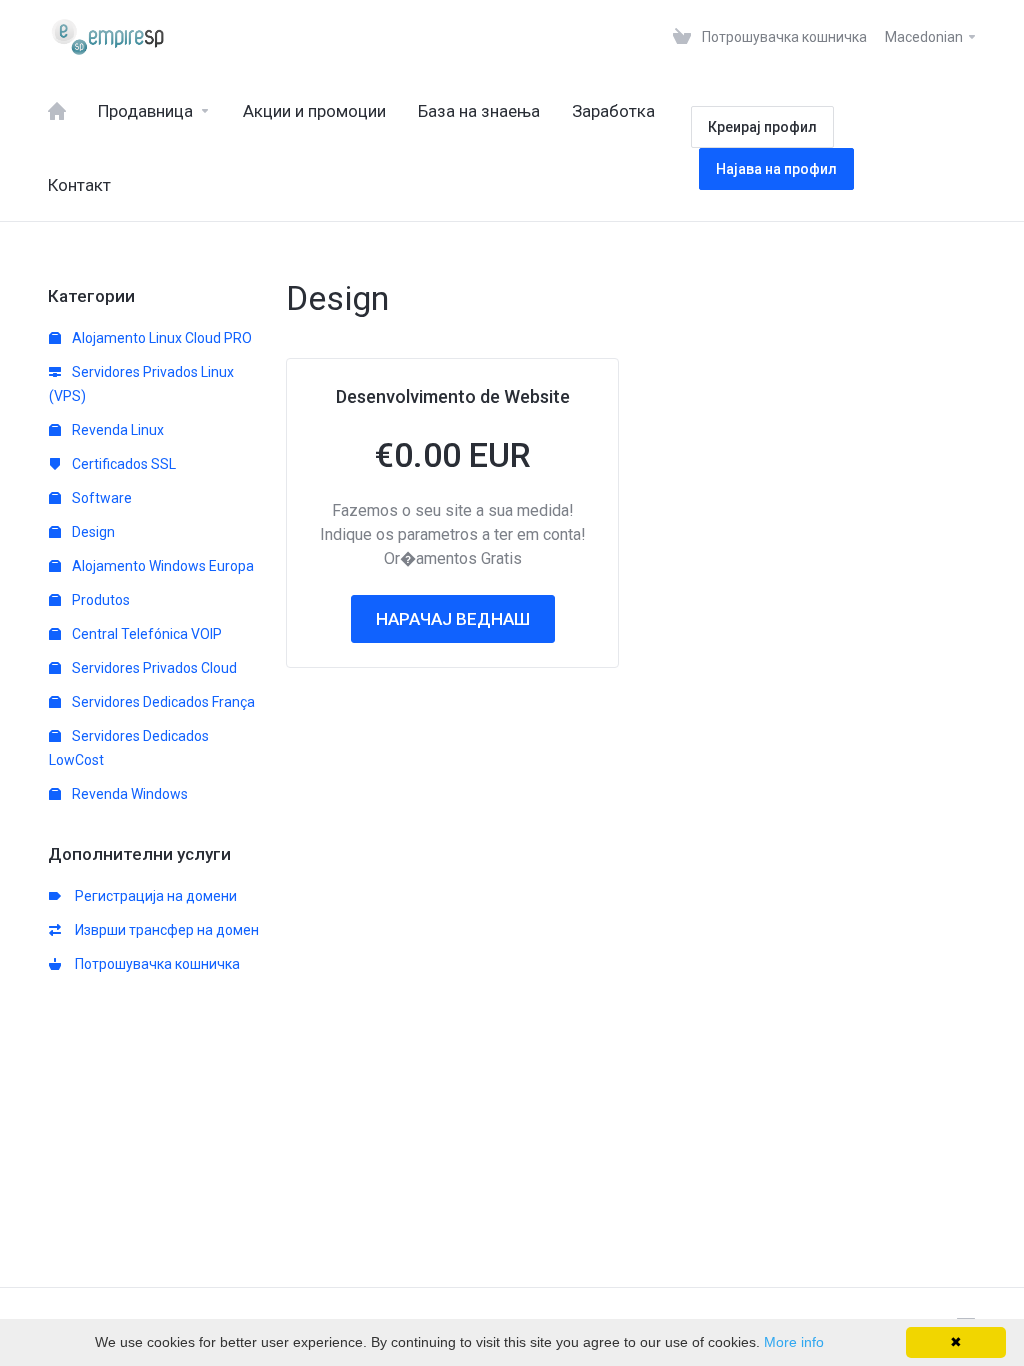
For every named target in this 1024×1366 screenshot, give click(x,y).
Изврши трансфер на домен (164, 930)
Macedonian (925, 37)
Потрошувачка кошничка (154, 964)
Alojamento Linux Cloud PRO (160, 338)
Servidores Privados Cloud (153, 668)
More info (794, 1342)
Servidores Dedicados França (162, 702)
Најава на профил (776, 169)
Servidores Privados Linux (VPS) (141, 384)
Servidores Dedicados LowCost (129, 748)
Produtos (99, 600)
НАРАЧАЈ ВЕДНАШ (453, 619)
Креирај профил (762, 127)
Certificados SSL (122, 464)
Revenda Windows (128, 794)
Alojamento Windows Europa (161, 566)
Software (100, 498)
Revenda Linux (116, 430)
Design (92, 532)
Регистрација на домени (153, 896)
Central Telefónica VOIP (145, 634)
